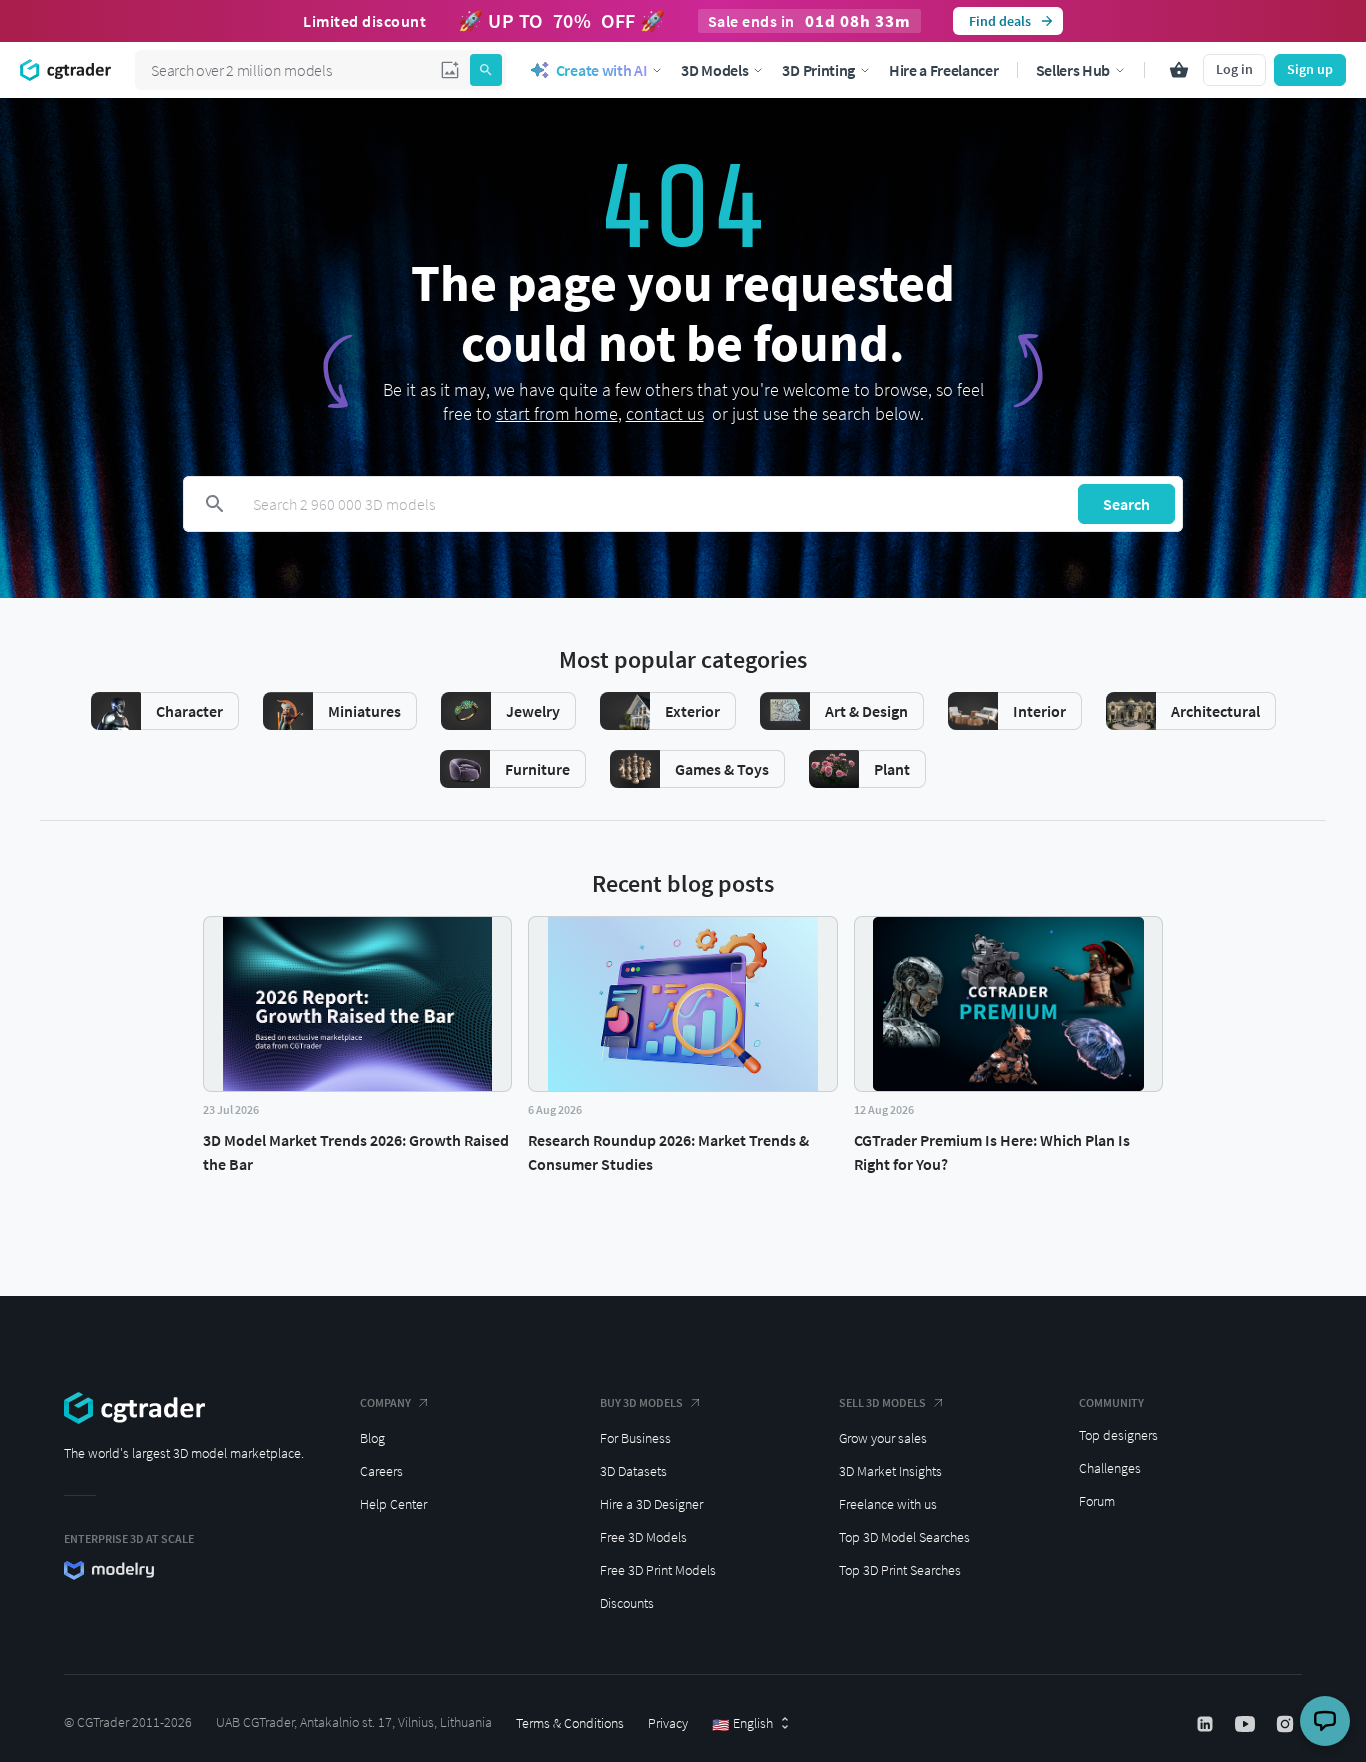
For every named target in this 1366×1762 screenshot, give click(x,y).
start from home (557, 413)
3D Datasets (633, 1471)
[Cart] (1179, 70)
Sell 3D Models (882, 1402)
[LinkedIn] (1207, 1724)
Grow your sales (883, 1438)
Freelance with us (888, 1504)
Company (385, 1402)
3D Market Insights (890, 1471)
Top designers (1118, 1435)
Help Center (393, 1504)
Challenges (1110, 1468)
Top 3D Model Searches (904, 1537)
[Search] (486, 70)
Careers (381, 1471)
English (742, 1724)
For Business (635, 1438)
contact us (665, 413)
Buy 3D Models (641, 1402)
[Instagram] (1287, 1724)
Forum (1097, 1501)
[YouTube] (1247, 1724)
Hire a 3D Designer (651, 1504)
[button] (450, 70)
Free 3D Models (643, 1537)
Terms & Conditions (570, 1723)
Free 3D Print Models (658, 1570)
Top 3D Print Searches (900, 1570)
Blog (372, 1438)
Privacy (668, 1723)
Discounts (627, 1603)
